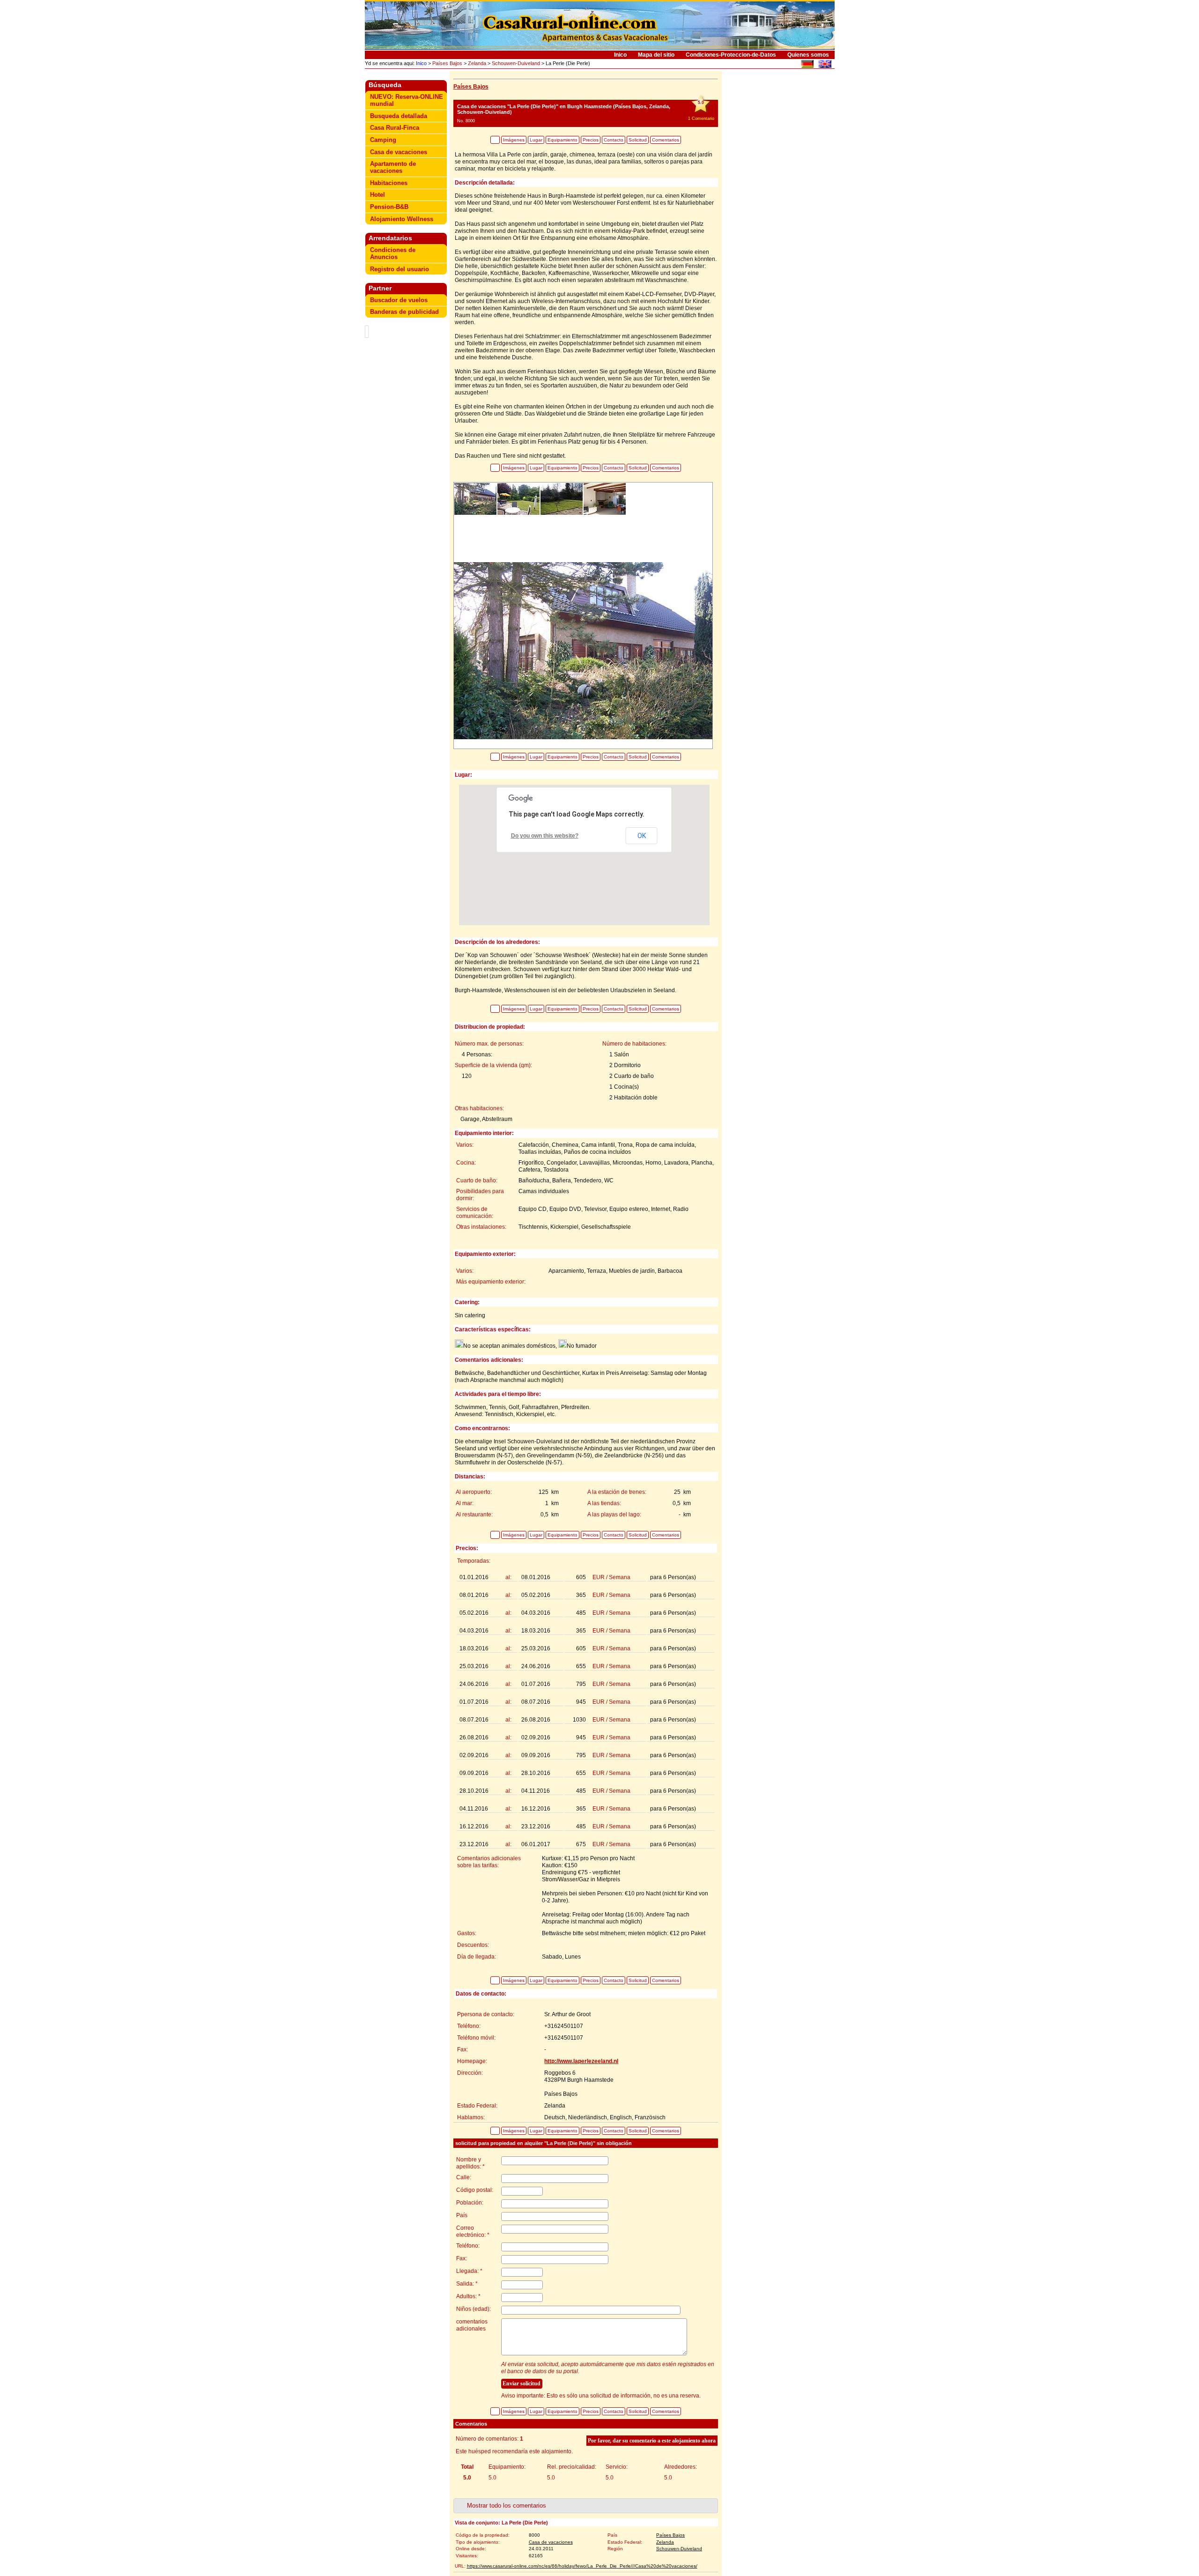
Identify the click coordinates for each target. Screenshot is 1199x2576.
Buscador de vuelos (399, 300)
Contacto (614, 140)
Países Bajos (447, 63)
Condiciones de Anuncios (393, 253)
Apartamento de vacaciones (393, 167)
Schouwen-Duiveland (516, 63)
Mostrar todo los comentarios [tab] (507, 2505)
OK (642, 836)
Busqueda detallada (399, 116)
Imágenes (514, 140)
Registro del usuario (400, 269)
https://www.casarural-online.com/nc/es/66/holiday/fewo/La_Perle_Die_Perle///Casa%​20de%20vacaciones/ (582, 2566)
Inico (620, 55)
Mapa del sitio (656, 55)
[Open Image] (583, 650)
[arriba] (495, 140)
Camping (383, 140)
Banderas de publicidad (404, 312)
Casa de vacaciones (399, 152)
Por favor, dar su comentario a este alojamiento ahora (652, 2441)
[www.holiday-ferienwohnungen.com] (807, 65)
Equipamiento (562, 140)
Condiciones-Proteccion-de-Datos (731, 55)
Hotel (377, 195)
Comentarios (666, 140)
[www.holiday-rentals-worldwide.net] (825, 65)
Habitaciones (389, 183)
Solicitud (638, 140)
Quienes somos (808, 55)
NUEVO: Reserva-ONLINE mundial (407, 100)
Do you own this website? (545, 836)
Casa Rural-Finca (395, 128)
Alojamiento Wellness (402, 219)
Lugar (536, 140)
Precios (591, 140)
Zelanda (477, 63)
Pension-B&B (389, 207)
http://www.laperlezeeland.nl (581, 2061)
